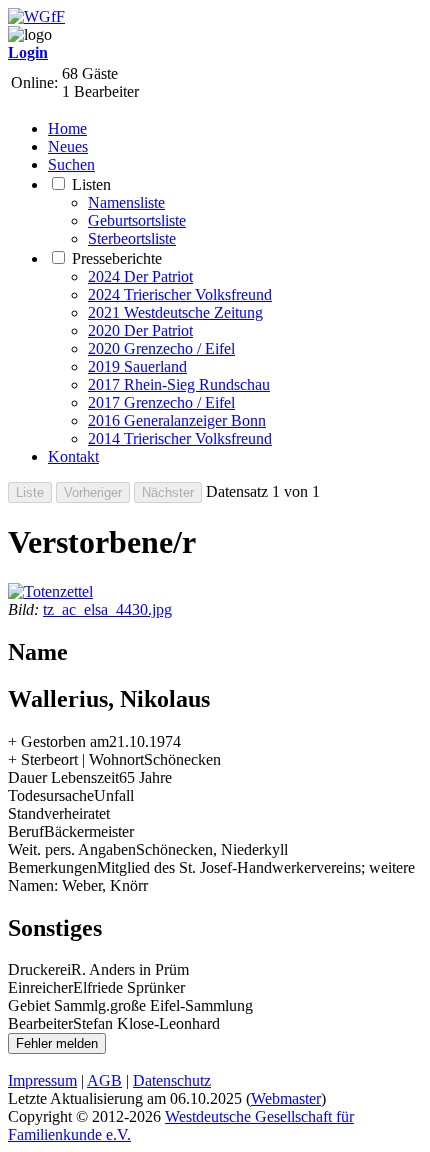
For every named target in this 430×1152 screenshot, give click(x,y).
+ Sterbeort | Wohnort (76, 759)
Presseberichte (117, 258)
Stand (26, 813)
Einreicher (40, 987)
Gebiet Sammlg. (59, 1005)
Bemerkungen (52, 867)
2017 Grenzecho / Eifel (161, 402)
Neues (68, 146)
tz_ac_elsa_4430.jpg (107, 609)
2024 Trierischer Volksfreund (180, 294)
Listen (91, 184)
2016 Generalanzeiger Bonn (177, 420)
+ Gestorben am (58, 741)
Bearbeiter (40, 1023)
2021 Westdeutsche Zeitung (175, 312)
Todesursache (51, 795)
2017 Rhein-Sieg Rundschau (179, 384)
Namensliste (126, 202)
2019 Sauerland (137, 366)
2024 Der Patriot (140, 276)
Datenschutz (172, 1080)
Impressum (42, 1080)
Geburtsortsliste (137, 220)
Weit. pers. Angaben (72, 849)
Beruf (26, 831)
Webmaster (286, 1098)
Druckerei (39, 969)
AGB (104, 1080)
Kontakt (73, 456)
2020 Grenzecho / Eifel (161, 348)
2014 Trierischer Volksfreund (180, 438)
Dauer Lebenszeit (63, 777)
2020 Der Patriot (140, 330)
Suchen (71, 164)
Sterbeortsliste (132, 238)
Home (67, 128)
